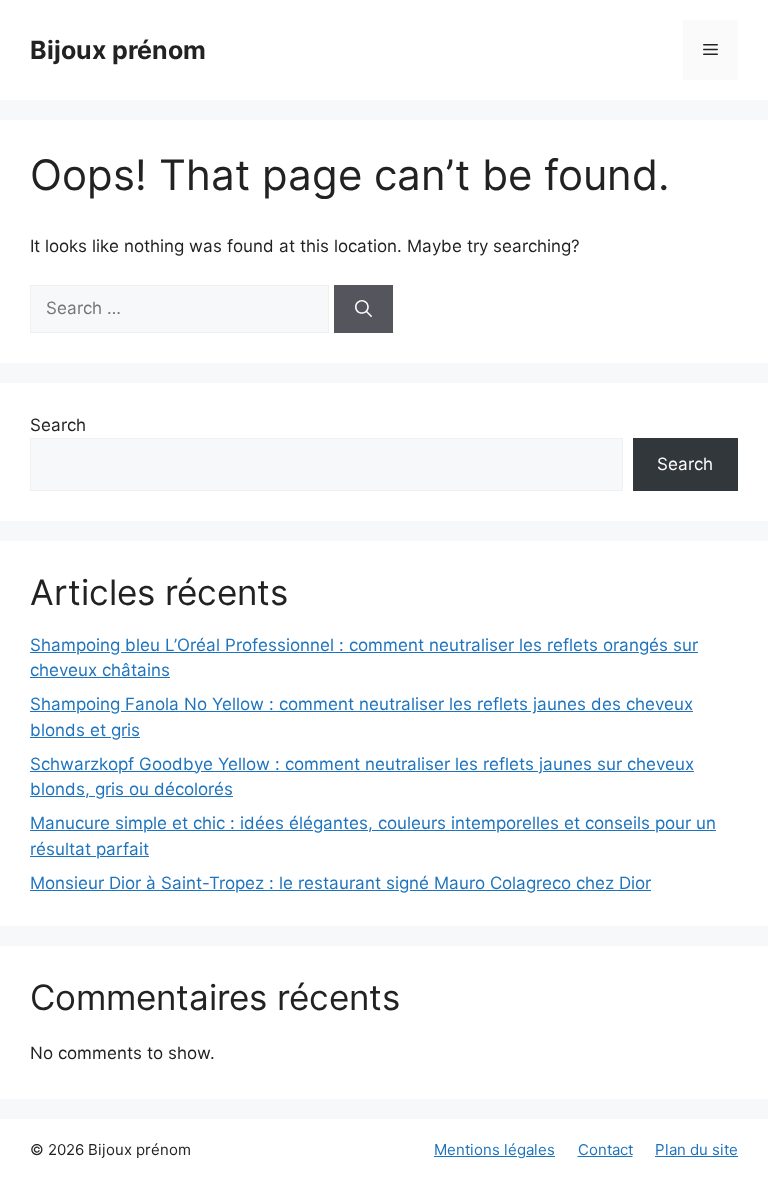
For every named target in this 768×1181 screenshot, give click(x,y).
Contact (605, 1149)
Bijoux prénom (118, 50)
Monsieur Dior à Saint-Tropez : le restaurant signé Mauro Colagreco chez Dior (340, 883)
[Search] (363, 309)
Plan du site (696, 1149)
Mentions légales (494, 1149)
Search (58, 425)
